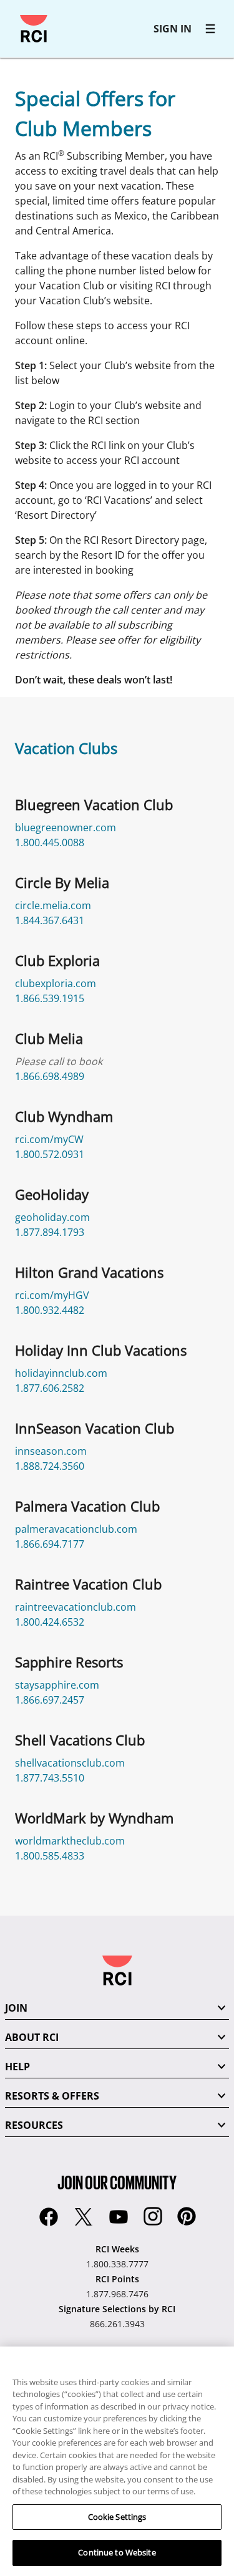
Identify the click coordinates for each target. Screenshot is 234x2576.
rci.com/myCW (49, 1139)
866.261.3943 (117, 2324)
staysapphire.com (57, 1685)
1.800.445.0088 (50, 842)
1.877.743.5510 (50, 1778)
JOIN (16, 2008)
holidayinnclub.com (61, 1373)
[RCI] (34, 29)
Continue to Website (117, 2552)
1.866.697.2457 (50, 1700)
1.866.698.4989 (50, 1076)
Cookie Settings (117, 2517)
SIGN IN (173, 29)
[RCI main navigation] (210, 29)
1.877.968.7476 (117, 2294)
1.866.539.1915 (50, 998)
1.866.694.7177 (50, 1544)
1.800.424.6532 (50, 1622)
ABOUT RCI (32, 2037)
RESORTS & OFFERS (52, 2096)
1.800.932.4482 (50, 1310)
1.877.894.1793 (50, 1232)
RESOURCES (34, 2125)
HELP (17, 2067)
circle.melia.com (53, 905)
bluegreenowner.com (66, 827)
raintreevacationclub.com (76, 1607)
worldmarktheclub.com (70, 1841)
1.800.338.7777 (117, 2264)
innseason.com (51, 1451)
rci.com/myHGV (52, 1295)
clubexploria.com (56, 983)
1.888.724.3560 (50, 1466)
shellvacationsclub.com (70, 1763)
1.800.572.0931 (50, 1154)
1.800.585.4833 (50, 1856)
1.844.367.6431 (50, 920)
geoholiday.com (52, 1217)
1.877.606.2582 (50, 1388)
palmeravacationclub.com (76, 1529)
